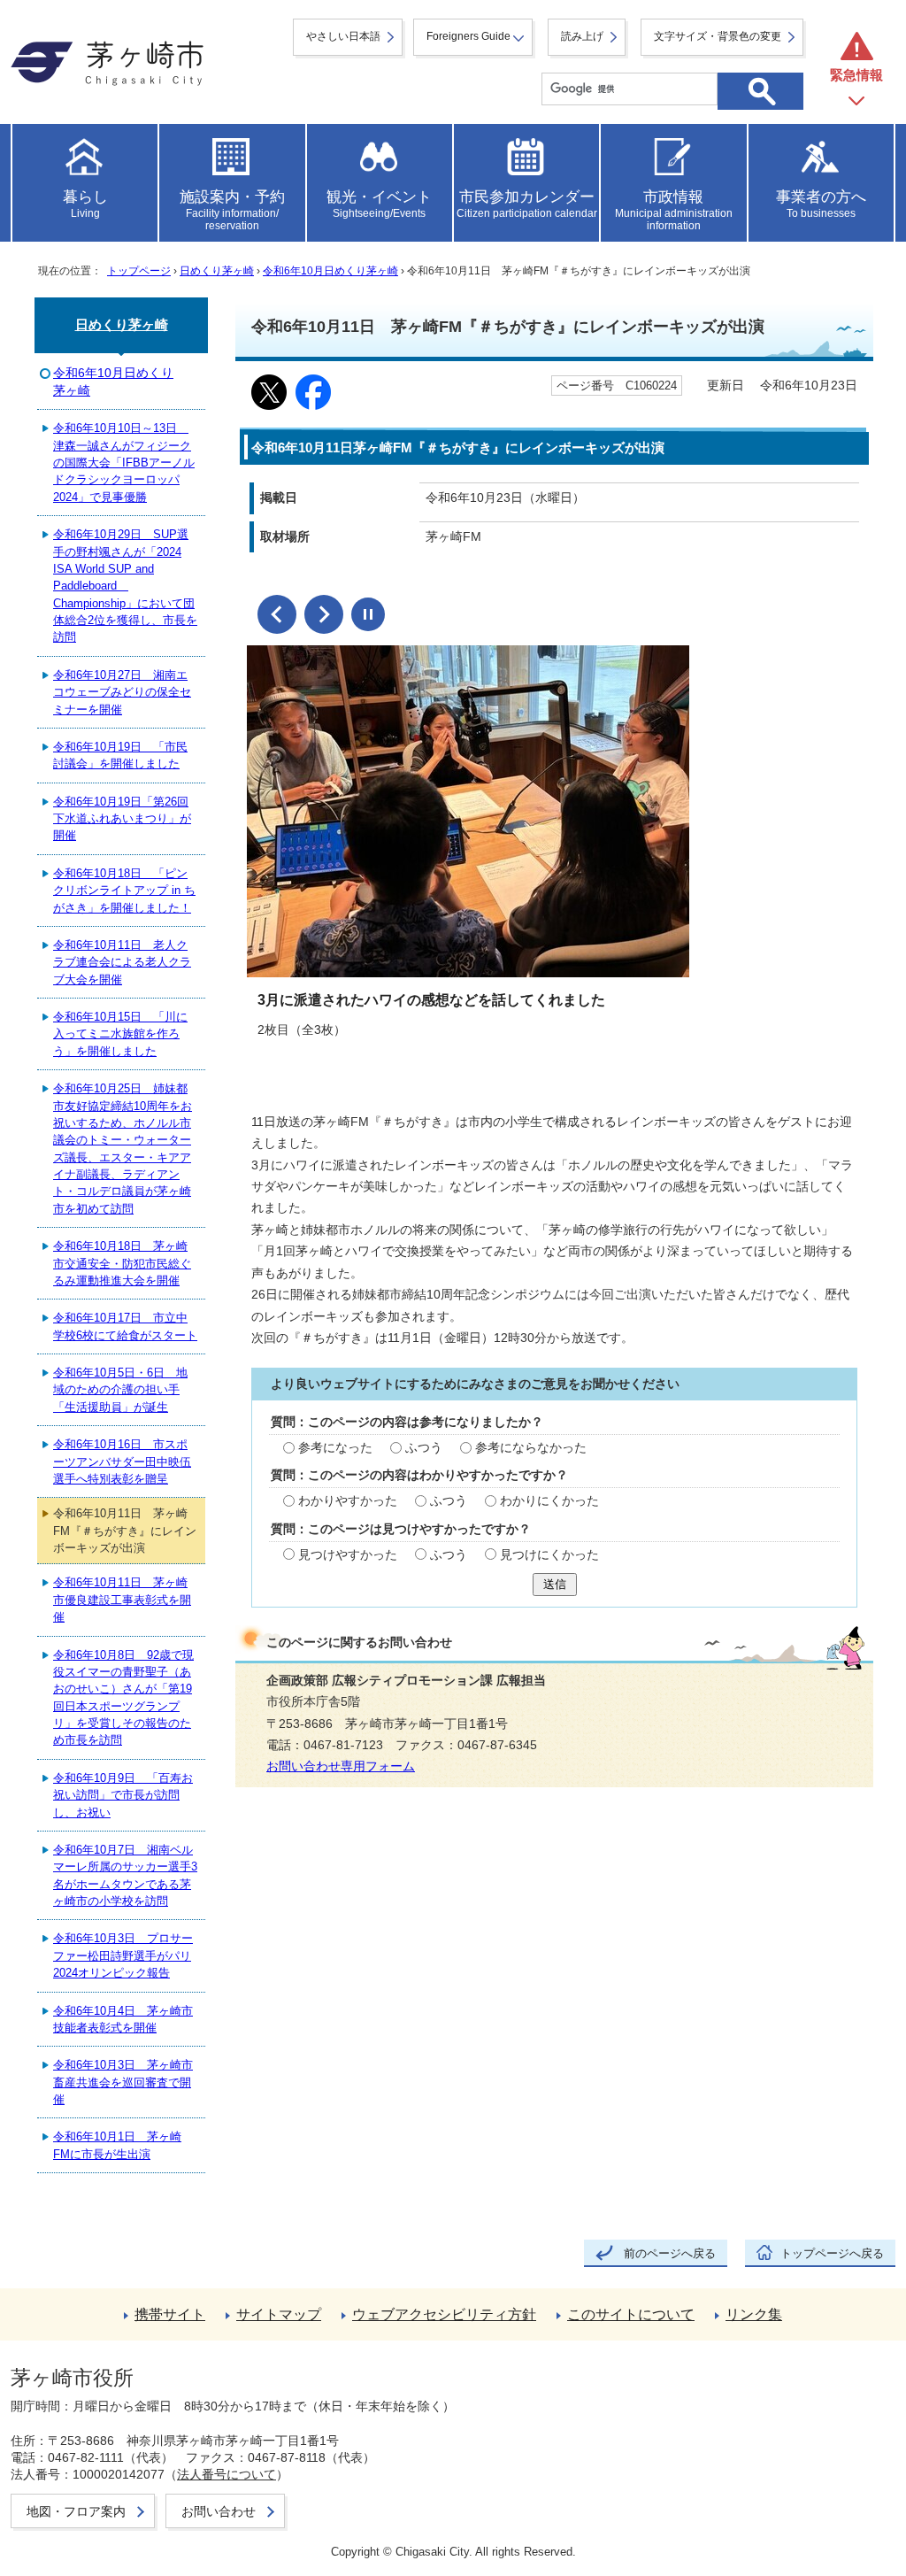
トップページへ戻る (832, 2253)
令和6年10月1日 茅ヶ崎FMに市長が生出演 (117, 2145)
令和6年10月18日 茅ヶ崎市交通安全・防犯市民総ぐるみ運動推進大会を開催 (122, 1263)
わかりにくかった (549, 1501)
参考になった (335, 1448)
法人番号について (226, 2474)
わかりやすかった (348, 1501)
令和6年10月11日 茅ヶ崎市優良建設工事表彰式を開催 (122, 1600)
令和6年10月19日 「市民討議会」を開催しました (120, 755)
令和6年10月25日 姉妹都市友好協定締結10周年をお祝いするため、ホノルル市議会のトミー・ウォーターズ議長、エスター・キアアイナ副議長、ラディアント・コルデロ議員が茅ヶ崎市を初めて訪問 (123, 1149)
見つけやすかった (348, 1555)
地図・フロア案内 (76, 2511)
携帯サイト (170, 2314)
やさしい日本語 (343, 36)
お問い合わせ (219, 2511)
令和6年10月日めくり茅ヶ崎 (330, 271)
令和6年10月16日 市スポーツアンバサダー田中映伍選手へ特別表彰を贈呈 (122, 1462)
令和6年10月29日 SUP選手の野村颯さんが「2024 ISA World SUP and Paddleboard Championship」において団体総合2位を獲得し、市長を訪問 (125, 586)
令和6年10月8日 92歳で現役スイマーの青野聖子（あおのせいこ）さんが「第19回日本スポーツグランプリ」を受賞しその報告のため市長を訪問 (123, 1698)
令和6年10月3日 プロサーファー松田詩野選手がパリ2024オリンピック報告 (123, 1955)
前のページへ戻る (670, 2253)
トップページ (139, 271)
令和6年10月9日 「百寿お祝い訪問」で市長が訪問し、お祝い (123, 1795)
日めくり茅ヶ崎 (217, 271)
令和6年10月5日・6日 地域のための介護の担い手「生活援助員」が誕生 (120, 1390)
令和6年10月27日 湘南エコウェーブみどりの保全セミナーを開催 (122, 692)
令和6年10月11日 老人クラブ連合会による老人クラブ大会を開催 (122, 962)
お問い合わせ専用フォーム (341, 1766)
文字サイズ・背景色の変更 (718, 36)
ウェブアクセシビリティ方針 (444, 2314)
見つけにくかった (549, 1555)
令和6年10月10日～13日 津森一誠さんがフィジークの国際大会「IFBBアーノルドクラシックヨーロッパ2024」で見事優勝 (124, 463)
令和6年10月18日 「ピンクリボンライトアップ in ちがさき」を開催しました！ (124, 891)
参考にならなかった (531, 1448)
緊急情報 (856, 75)
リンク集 (754, 2314)
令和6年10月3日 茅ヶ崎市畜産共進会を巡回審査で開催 (123, 2082)
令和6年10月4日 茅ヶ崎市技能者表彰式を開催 (123, 2019)
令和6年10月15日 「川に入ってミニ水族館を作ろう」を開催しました (120, 1034)
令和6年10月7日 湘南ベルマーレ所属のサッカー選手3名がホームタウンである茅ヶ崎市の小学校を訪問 (125, 1875)
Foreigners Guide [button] (468, 36)
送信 (555, 1584)
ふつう (424, 1448)
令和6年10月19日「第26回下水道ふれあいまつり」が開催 (122, 819)
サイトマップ (279, 2314)
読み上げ (582, 36)
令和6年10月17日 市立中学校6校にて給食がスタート (125, 1326)
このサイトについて (631, 2314)
